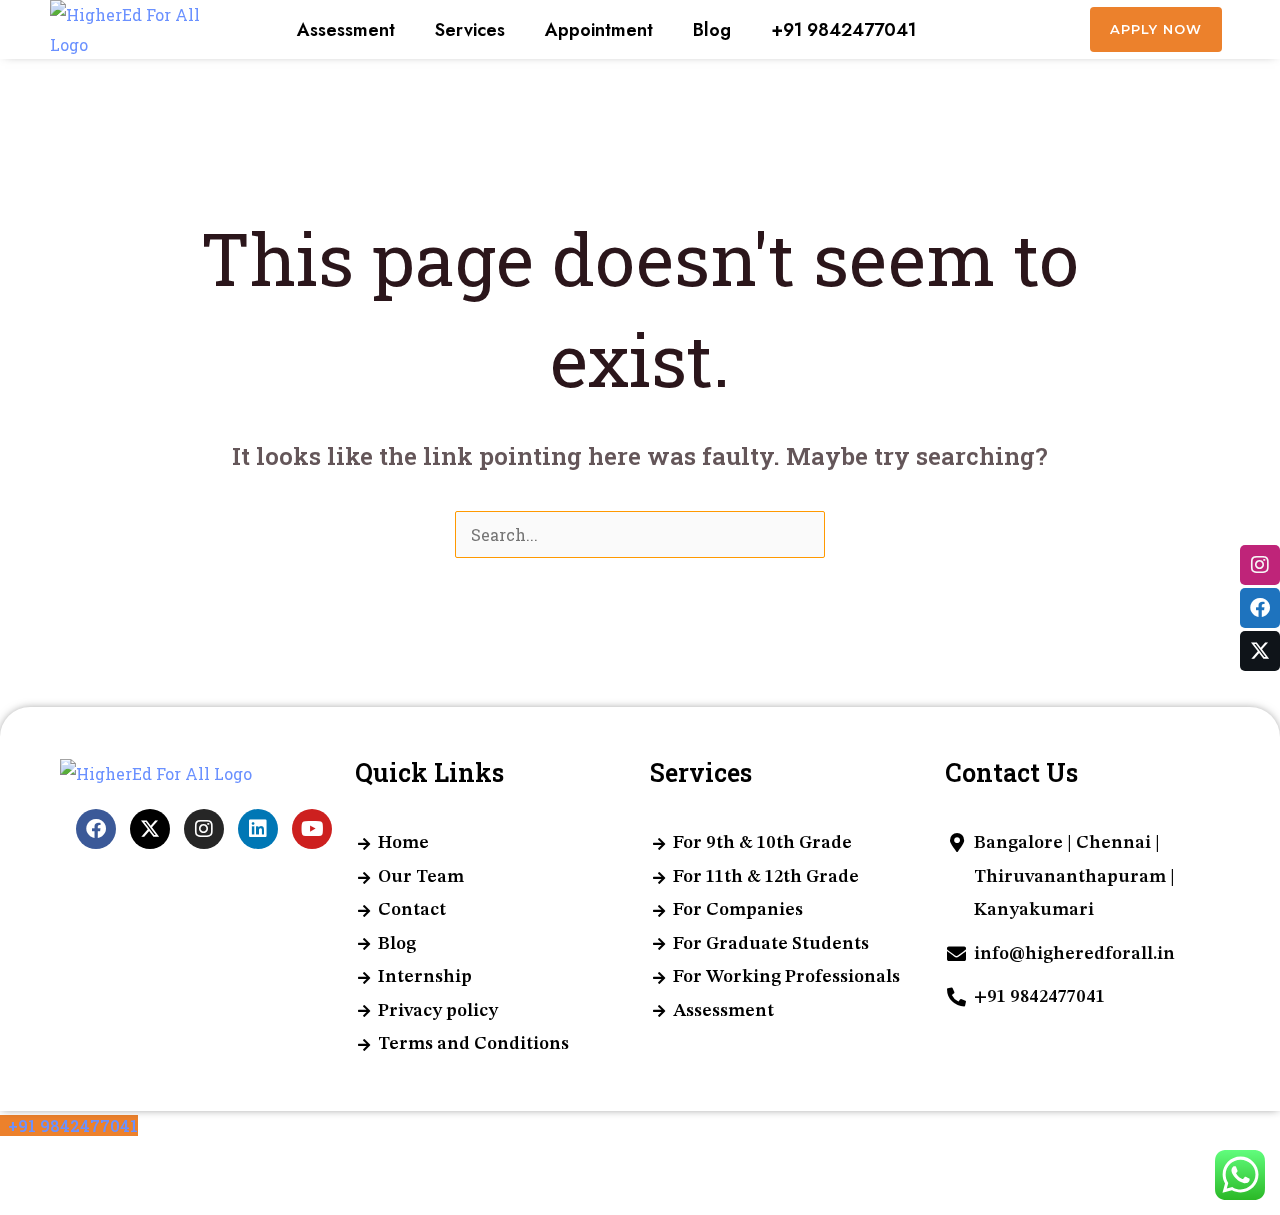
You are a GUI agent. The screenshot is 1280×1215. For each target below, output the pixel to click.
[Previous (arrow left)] (20, 1199)
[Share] (108, 1162)
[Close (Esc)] (152, 1162)
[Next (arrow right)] (64, 1199)
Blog (712, 30)
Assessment (346, 30)
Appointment (599, 30)
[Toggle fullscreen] (64, 1162)
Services (470, 30)
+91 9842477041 (843, 30)
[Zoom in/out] (20, 1162)
